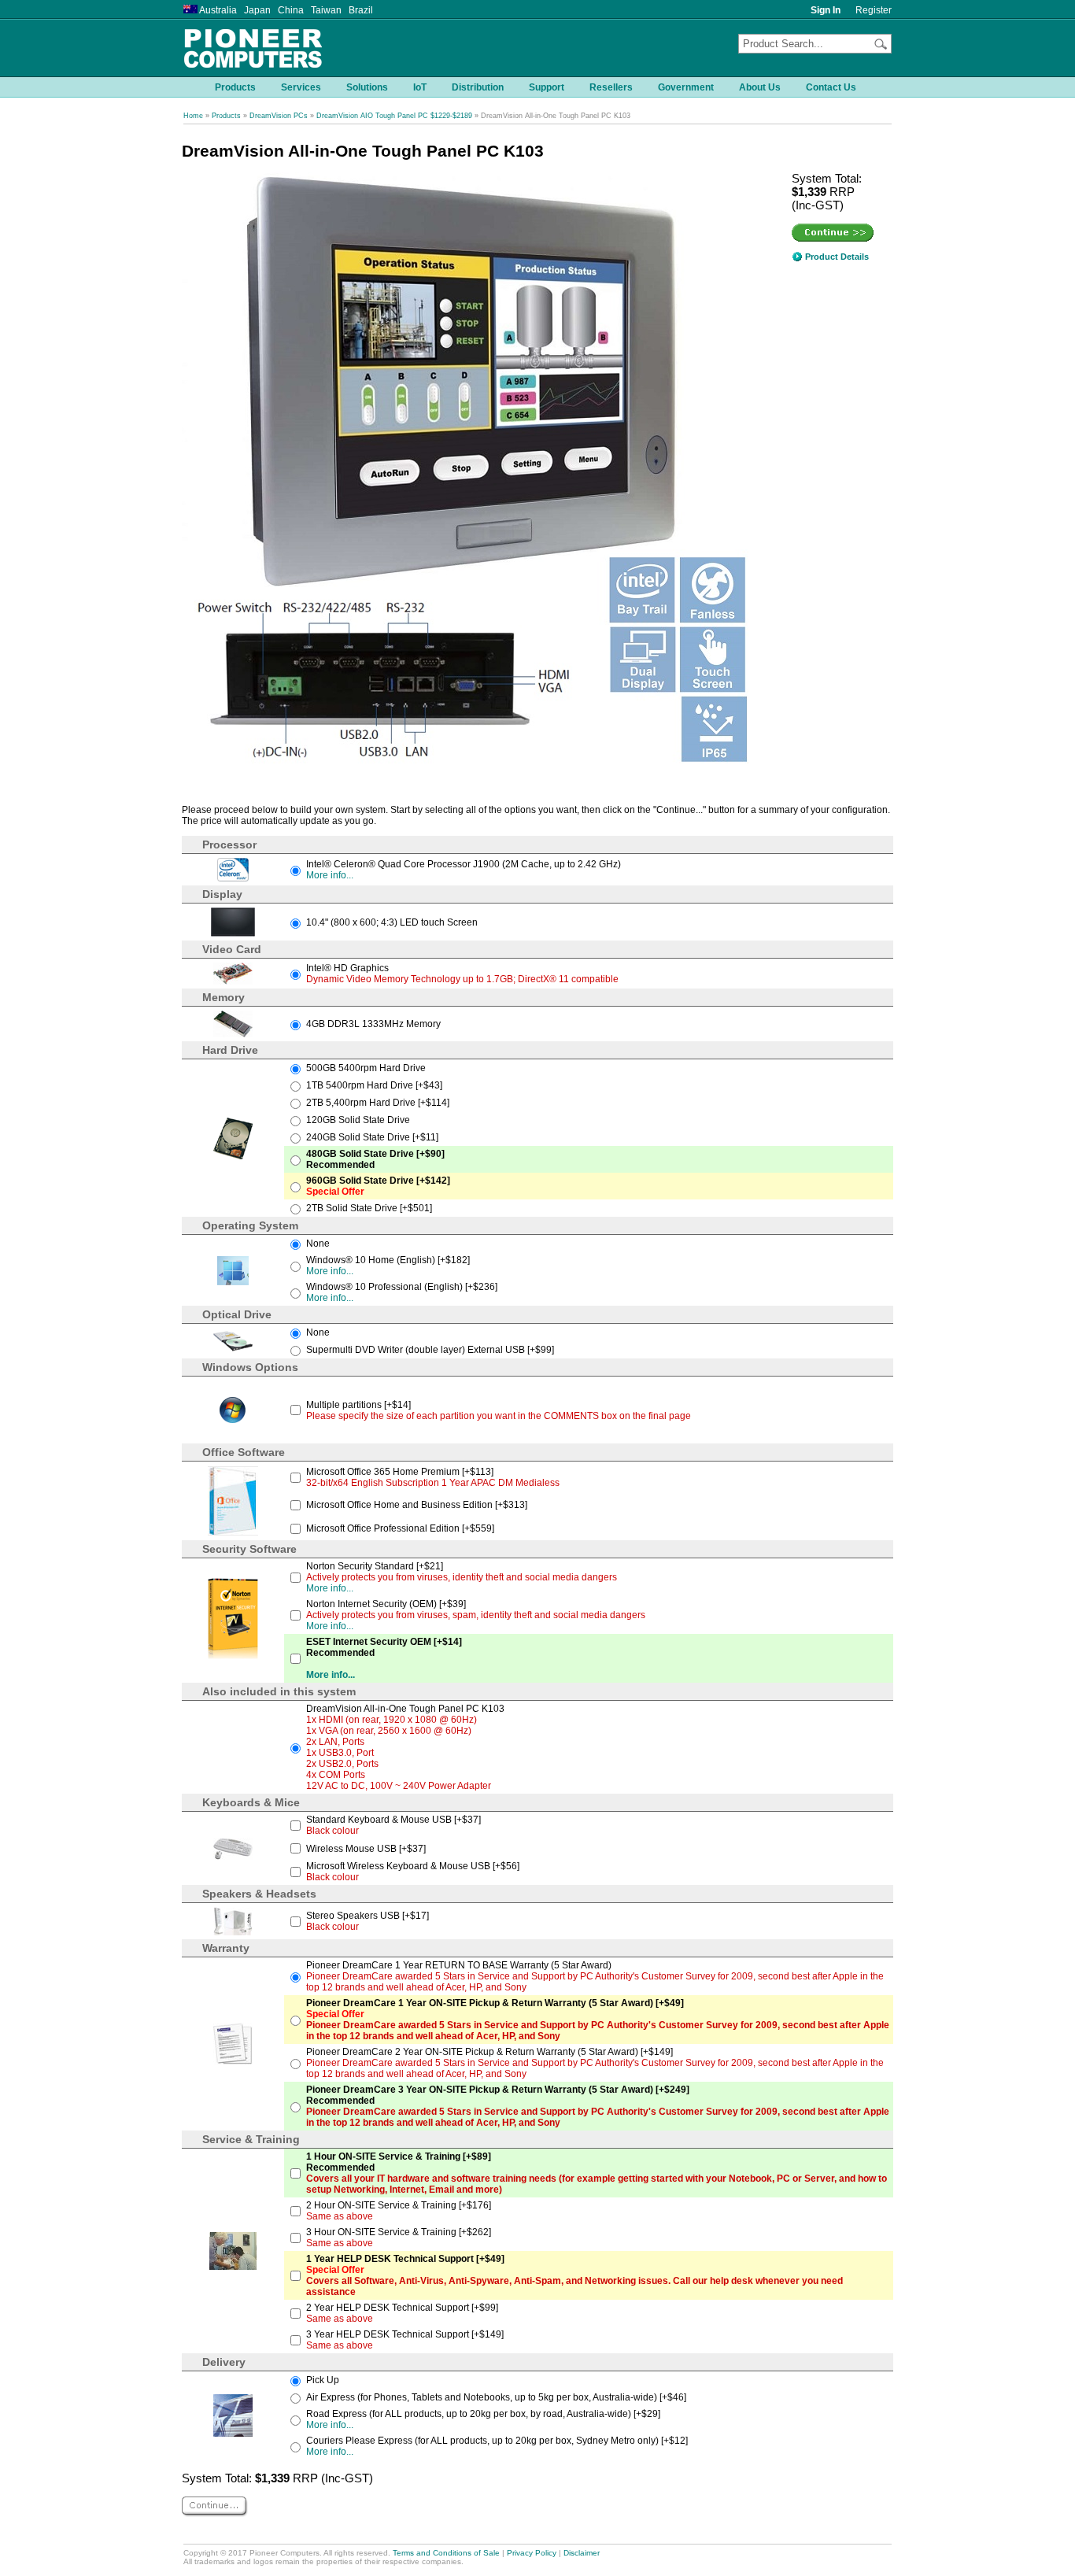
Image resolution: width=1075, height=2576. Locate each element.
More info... (330, 875)
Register (874, 10)
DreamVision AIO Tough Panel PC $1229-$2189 (394, 116)
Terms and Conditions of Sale (446, 2553)
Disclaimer (582, 2553)
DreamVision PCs (279, 116)
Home (193, 116)
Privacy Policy (532, 2553)
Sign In (826, 10)
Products (226, 116)
